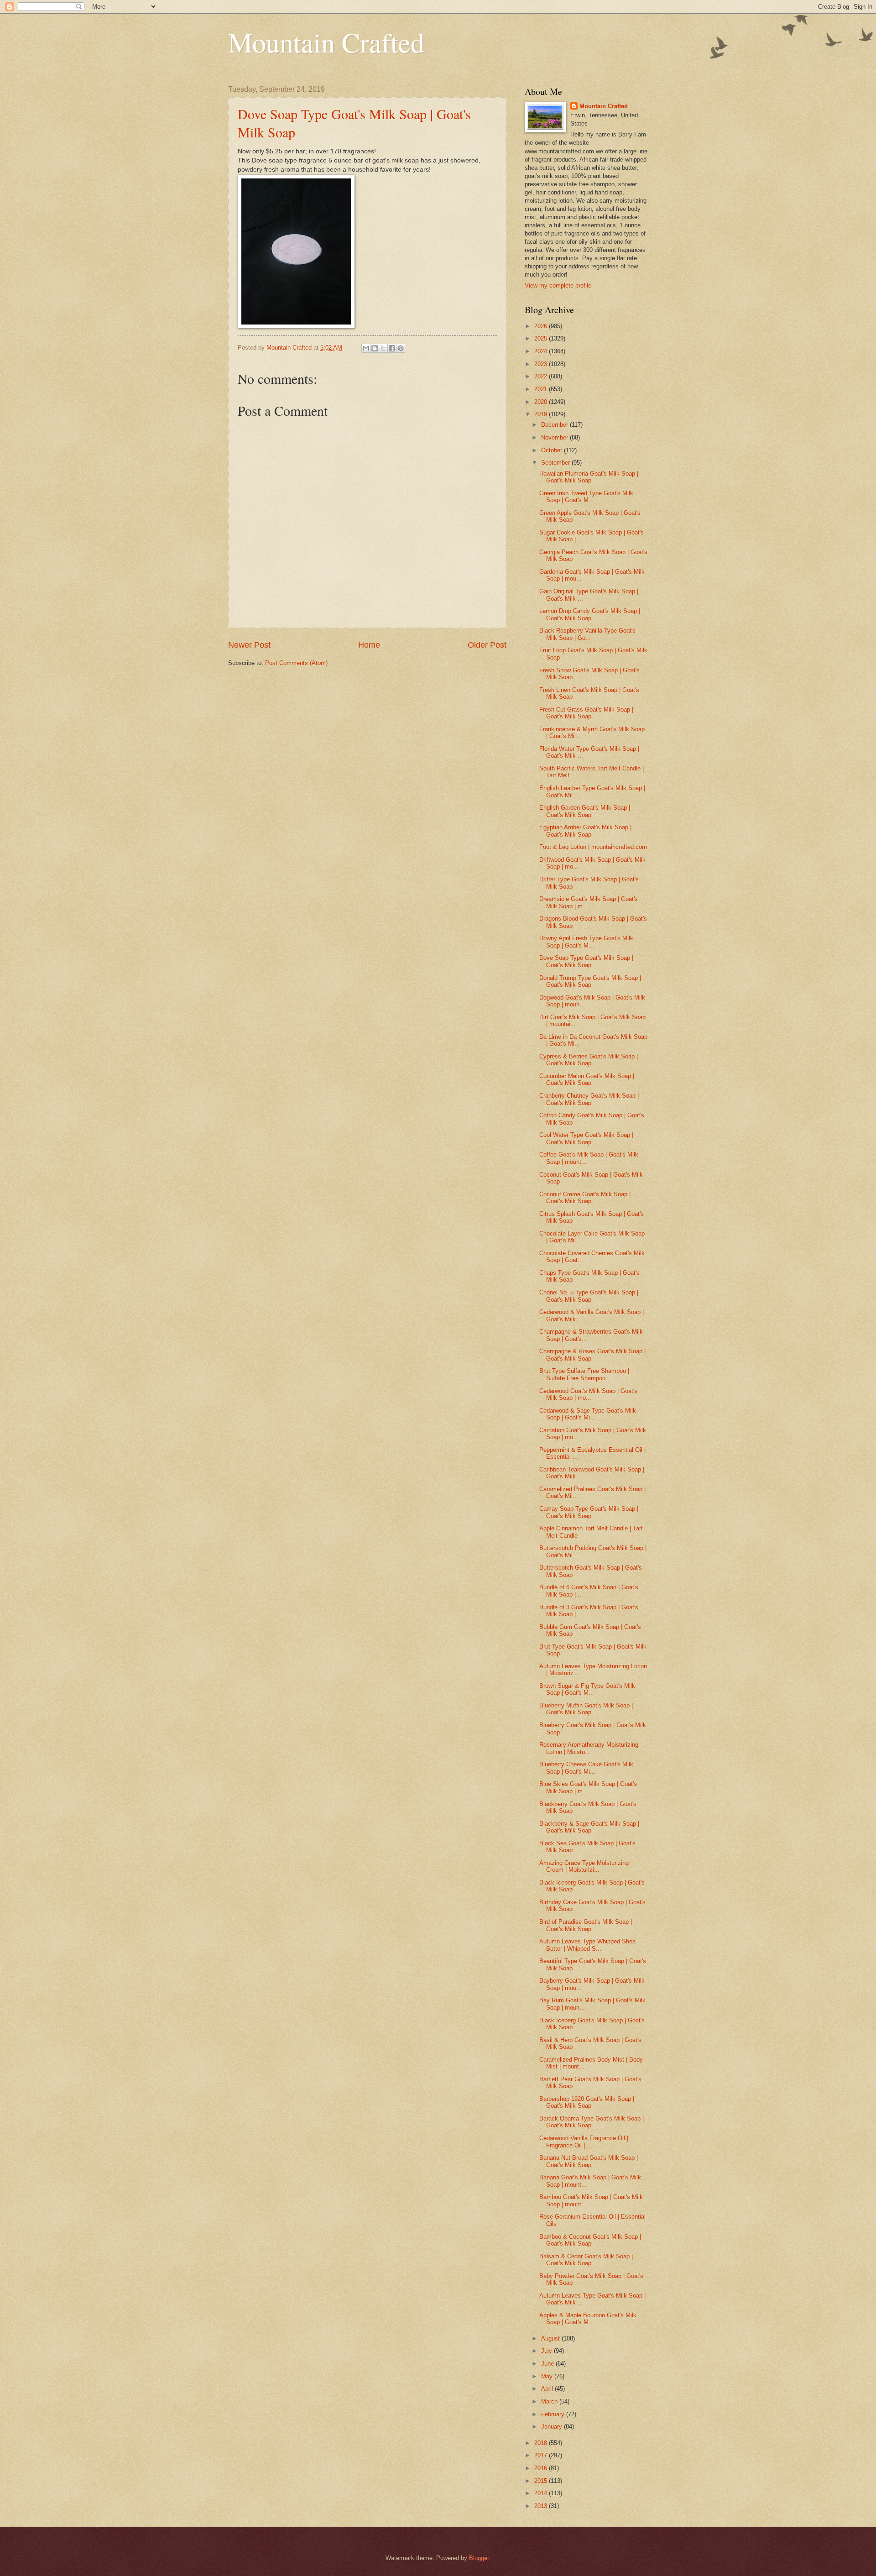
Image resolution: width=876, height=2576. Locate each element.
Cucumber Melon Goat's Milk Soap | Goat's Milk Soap (587, 1079)
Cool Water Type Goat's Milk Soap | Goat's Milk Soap (586, 1138)
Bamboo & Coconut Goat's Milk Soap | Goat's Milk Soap (590, 2240)
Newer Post (249, 645)
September (556, 463)
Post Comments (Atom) (296, 663)
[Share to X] (383, 348)
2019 (542, 414)
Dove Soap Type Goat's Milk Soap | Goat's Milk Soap (586, 961)
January (553, 2427)
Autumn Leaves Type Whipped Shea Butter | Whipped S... (587, 1945)
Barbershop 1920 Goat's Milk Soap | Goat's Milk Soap (587, 2102)
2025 (542, 338)
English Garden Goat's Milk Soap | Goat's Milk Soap (585, 811)
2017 (542, 2455)
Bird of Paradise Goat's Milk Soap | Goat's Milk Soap (586, 1925)
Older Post (487, 645)
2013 (542, 2506)
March (550, 2401)
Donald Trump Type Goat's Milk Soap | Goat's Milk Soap (590, 981)
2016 (542, 2468)
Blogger (479, 2558)
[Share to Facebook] (392, 348)
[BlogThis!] (375, 348)
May (548, 2376)
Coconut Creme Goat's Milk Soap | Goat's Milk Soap (585, 1198)
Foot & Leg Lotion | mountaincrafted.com (593, 847)
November (555, 437)
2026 (542, 326)
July (547, 2351)
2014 (542, 2493)
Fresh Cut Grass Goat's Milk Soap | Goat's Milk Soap (586, 713)
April (548, 2389)
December (555, 425)
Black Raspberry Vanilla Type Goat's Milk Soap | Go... (587, 634)
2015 (542, 2481)
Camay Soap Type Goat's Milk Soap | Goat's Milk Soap (589, 1512)
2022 (542, 376)
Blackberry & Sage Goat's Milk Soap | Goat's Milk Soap (589, 1827)
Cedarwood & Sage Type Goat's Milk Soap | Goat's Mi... (588, 1414)
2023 (542, 364)
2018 (542, 2443)
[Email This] (366, 348)
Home (369, 645)
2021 (542, 389)
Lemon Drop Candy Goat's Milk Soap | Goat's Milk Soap (590, 614)
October (553, 450)
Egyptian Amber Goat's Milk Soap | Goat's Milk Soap (585, 831)
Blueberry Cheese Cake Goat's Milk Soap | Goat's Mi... (586, 1768)
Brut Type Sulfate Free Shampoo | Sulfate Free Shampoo (584, 1374)
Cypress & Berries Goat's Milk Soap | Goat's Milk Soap (589, 1060)
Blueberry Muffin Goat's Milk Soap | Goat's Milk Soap (586, 1709)
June (548, 2364)
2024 (542, 351)
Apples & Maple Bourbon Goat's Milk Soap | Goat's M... (588, 2319)
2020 (542, 402)
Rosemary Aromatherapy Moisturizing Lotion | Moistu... (589, 1748)
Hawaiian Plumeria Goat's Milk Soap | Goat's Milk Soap (589, 477)
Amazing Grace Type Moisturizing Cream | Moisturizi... (584, 1866)
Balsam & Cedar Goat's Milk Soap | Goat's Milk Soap (586, 2260)
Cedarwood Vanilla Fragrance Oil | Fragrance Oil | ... (584, 2141)
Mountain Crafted (326, 42)
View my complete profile (558, 285)
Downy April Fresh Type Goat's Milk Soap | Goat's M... (586, 942)
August (551, 2338)
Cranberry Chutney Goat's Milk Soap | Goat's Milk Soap (589, 1099)
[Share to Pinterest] (401, 348)
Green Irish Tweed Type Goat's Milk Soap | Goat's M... (586, 497)
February (554, 2414)
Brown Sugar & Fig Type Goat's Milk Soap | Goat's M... (587, 1689)
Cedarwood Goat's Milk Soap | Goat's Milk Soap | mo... (588, 1394)
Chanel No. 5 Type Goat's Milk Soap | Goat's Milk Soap (589, 1296)
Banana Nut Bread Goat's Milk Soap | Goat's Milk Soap (589, 2161)
